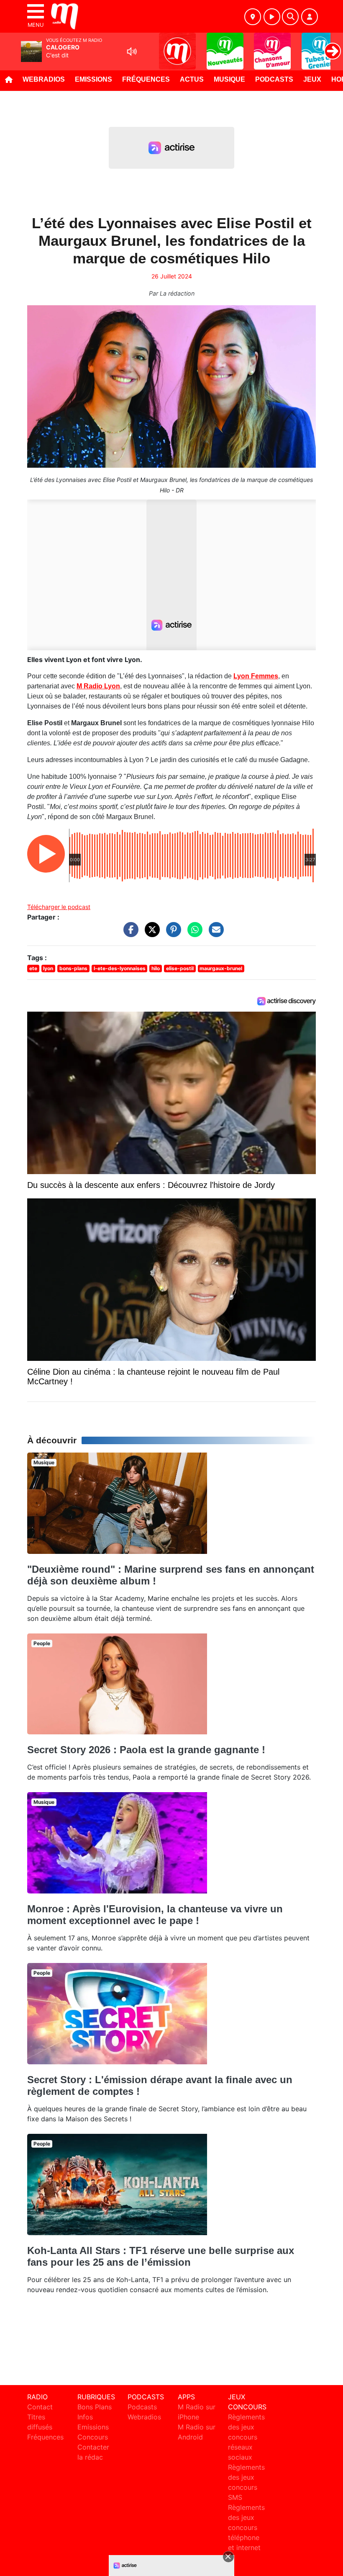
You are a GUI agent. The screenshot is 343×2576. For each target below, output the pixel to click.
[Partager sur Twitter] (150, 934)
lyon (48, 968)
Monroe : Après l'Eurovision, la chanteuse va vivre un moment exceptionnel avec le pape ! (155, 1915)
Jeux (312, 79)
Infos (85, 2417)
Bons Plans (95, 2407)
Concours (93, 2437)
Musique (229, 79)
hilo (156, 968)
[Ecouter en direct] (272, 17)
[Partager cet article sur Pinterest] (171, 934)
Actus (192, 79)
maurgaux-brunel (221, 968)
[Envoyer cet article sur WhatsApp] (193, 934)
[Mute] (132, 52)
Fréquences (146, 79)
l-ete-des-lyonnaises (120, 968)
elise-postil (180, 968)
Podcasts (274, 79)
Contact (40, 2407)
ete (33, 968)
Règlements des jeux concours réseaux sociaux (246, 2437)
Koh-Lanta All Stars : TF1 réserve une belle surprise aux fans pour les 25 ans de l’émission (161, 2256)
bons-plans (73, 968)
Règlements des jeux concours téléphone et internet (246, 2527)
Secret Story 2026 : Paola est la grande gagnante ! (146, 1750)
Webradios (44, 79)
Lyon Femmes (256, 676)
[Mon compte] (310, 17)
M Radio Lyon (98, 686)
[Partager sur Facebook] (129, 934)
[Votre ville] (253, 17)
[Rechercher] (290, 17)
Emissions (93, 79)
